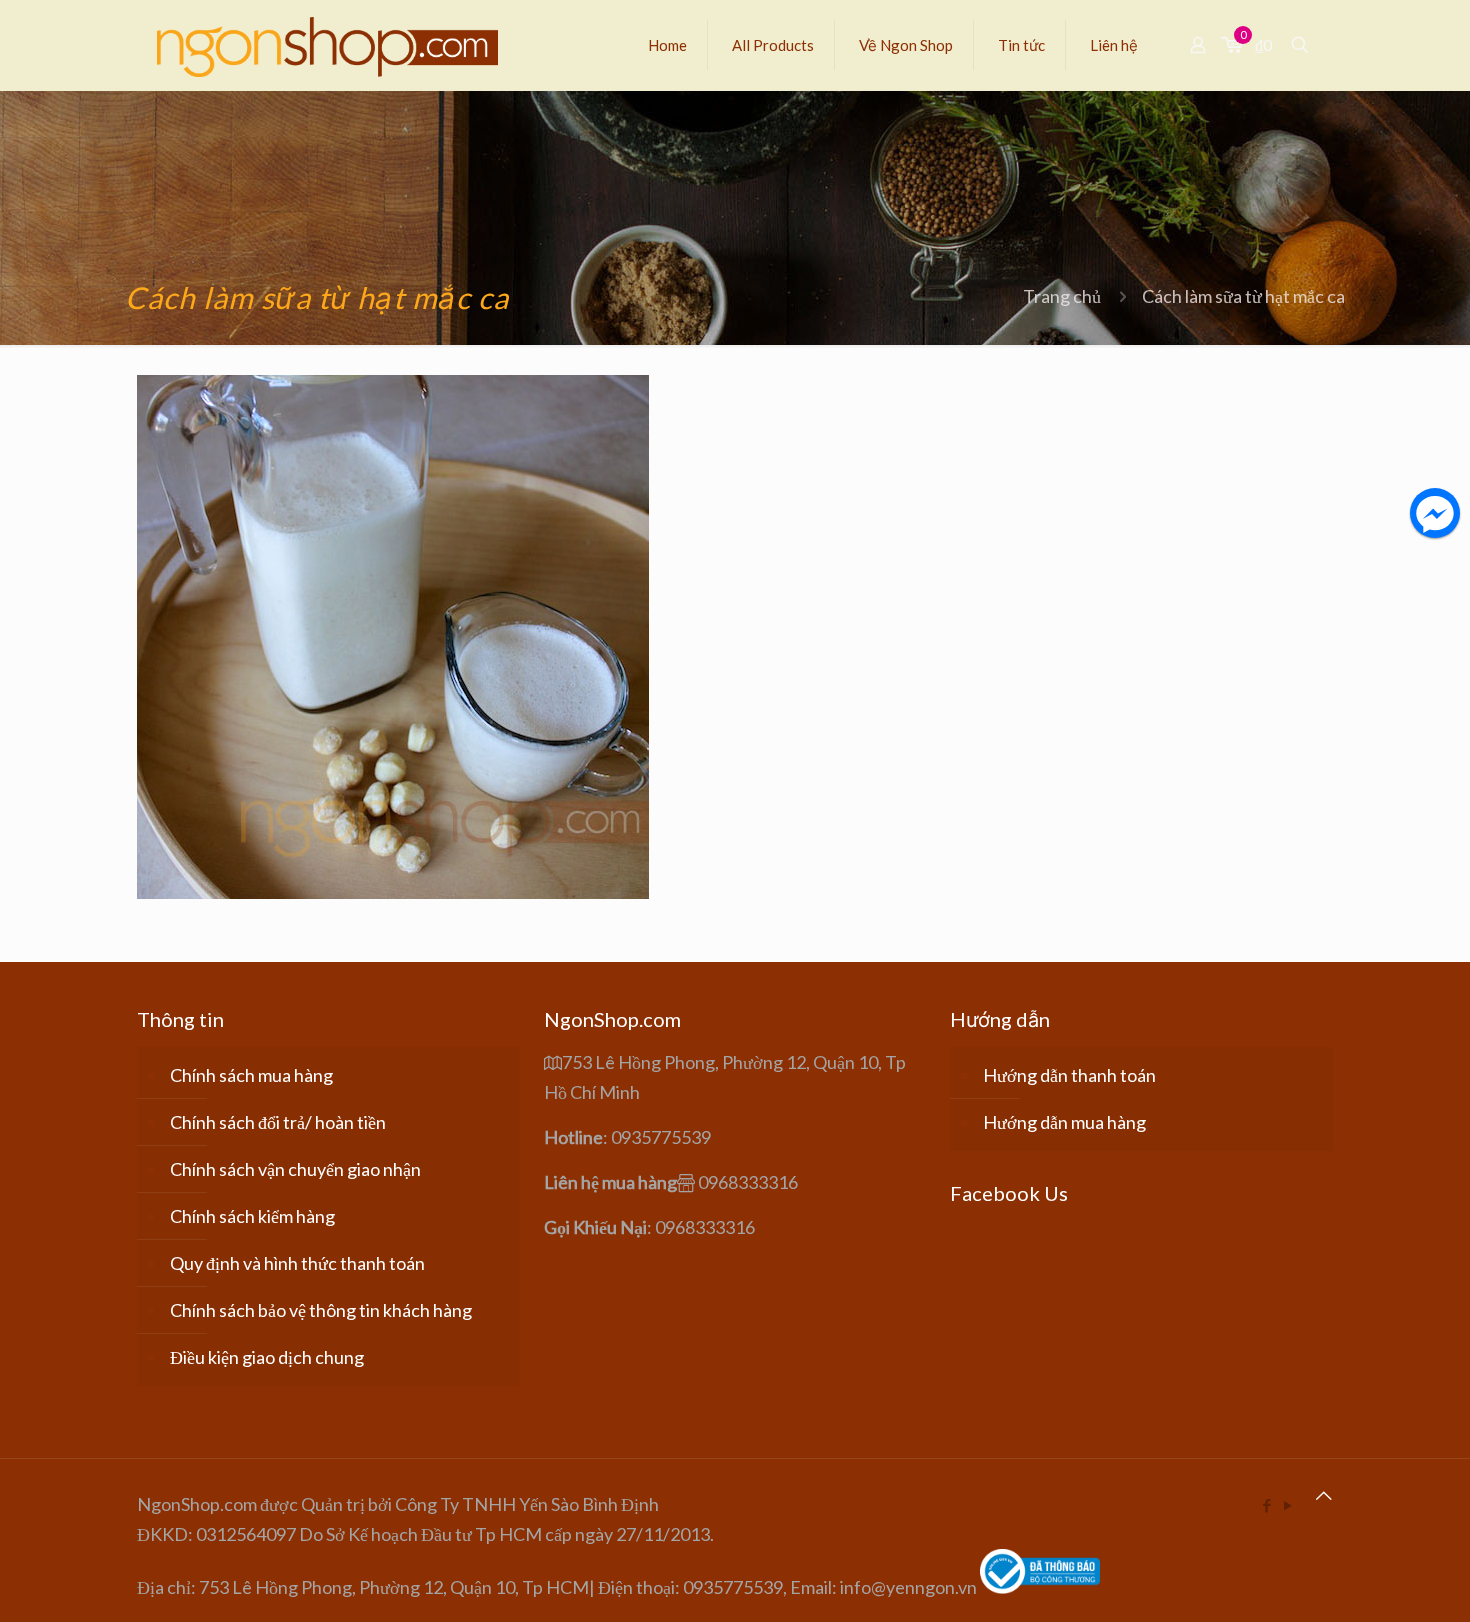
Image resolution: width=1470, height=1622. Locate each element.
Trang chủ (1062, 296)
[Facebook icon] (1266, 1505)
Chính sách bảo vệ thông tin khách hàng (321, 1310)
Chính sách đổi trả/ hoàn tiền (278, 1122)
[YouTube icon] (1287, 1505)
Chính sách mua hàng (251, 1075)
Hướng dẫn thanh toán (1069, 1075)
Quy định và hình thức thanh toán (297, 1263)
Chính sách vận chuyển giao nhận (295, 1169)
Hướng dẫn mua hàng (1064, 1122)
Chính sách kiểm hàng (252, 1216)
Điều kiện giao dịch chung (267, 1357)
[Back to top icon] (1324, 1495)
